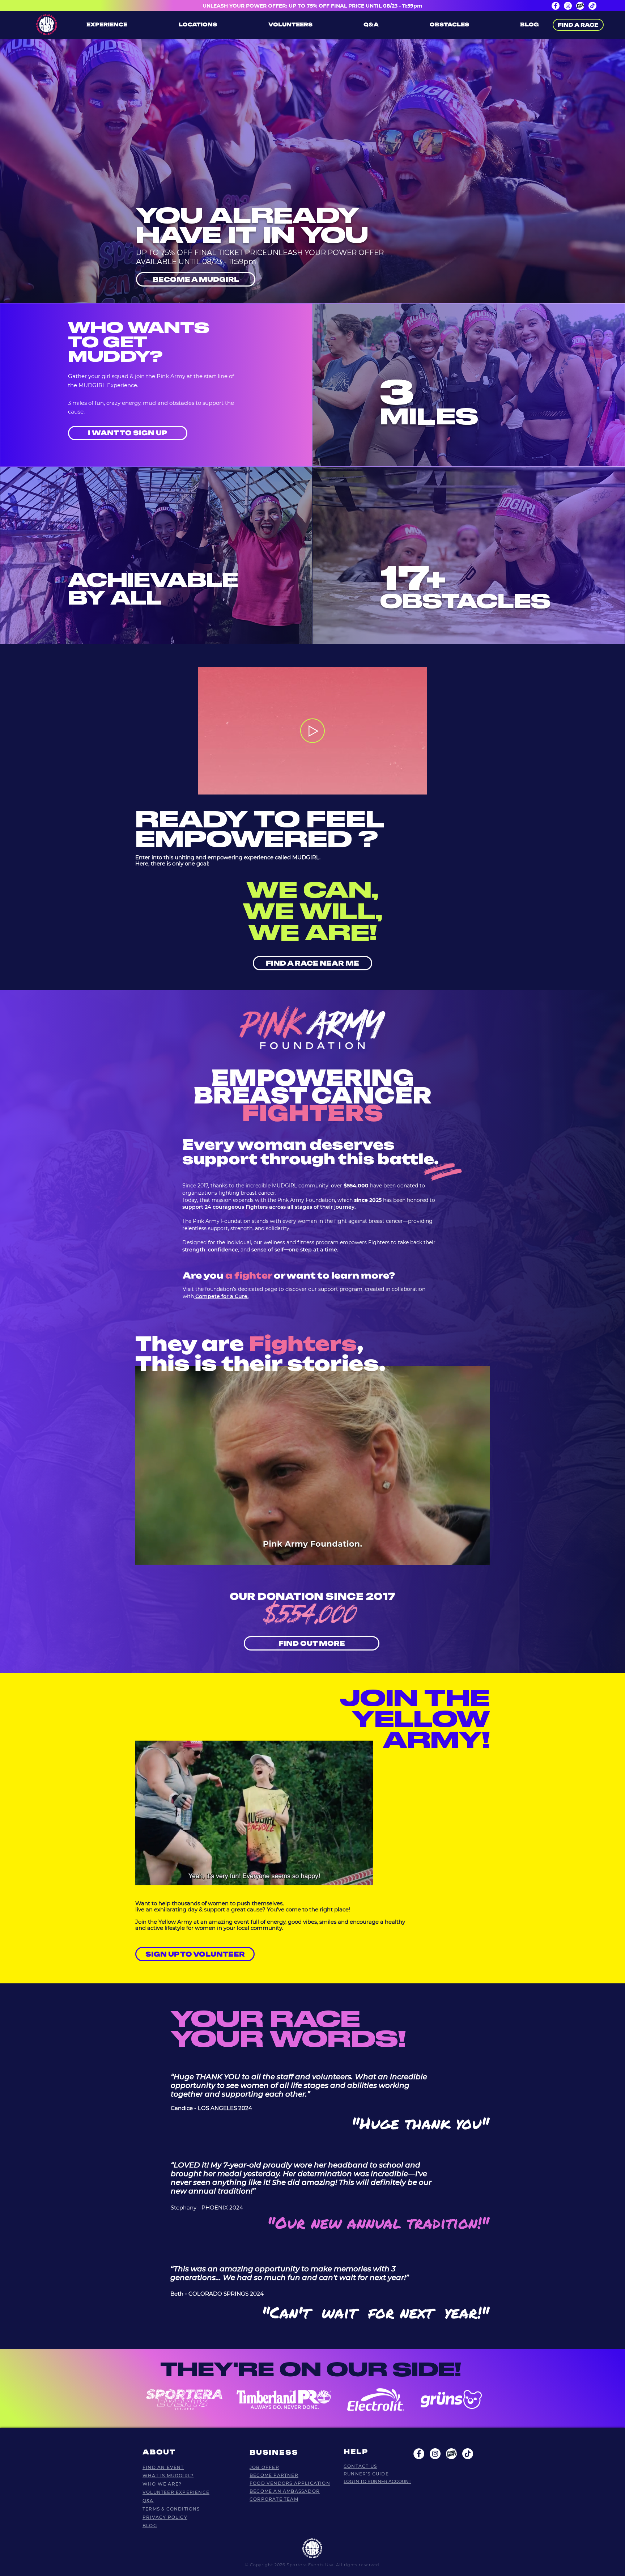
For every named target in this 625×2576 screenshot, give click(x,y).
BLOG (150, 2526)
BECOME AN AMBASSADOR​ (285, 2491)
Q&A (148, 2501)
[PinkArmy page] (580, 6)
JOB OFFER (264, 2467)
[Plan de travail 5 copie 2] (451, 2454)
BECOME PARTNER (274, 2475)
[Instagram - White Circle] (435, 2454)
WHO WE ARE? (162, 2484)
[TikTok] (592, 6)
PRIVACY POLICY (165, 2517)
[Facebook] (556, 6)
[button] (418, 787)
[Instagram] (568, 6)
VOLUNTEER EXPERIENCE (176, 2492)
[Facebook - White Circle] (419, 2454)
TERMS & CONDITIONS (171, 2509)
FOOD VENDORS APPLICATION (290, 2483)
